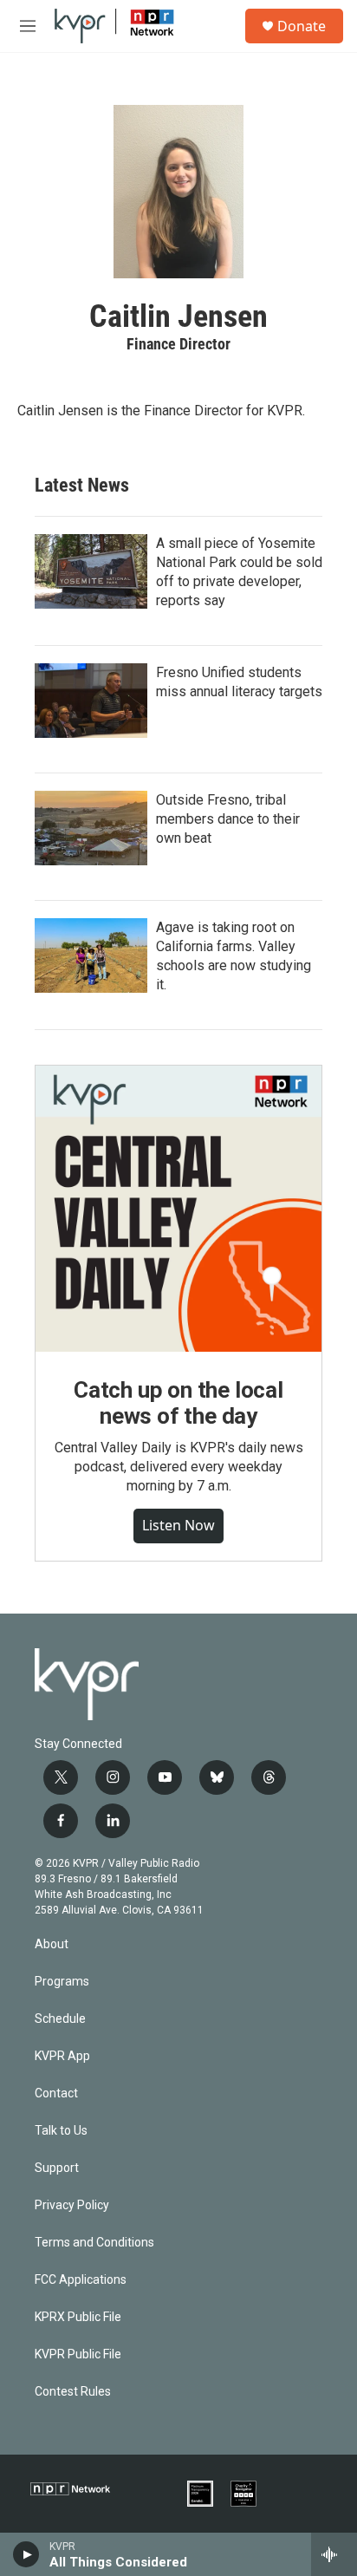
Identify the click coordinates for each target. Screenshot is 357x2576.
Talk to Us (61, 2131)
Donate (302, 26)
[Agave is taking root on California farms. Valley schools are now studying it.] (91, 955)
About (52, 1944)
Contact (56, 2093)
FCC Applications (81, 2280)
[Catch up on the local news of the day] (178, 1209)
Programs (62, 1982)
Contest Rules (73, 2392)
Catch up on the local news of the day (178, 1403)
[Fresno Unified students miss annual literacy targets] (91, 701)
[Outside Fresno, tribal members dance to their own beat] (91, 828)
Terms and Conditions (94, 2243)
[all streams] (334, 2554)
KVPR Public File (78, 2354)
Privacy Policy (72, 2205)
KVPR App (62, 2056)
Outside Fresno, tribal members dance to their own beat (228, 819)
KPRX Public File (78, 2317)
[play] (26, 2554)
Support (57, 2168)
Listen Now (178, 1525)
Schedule (60, 2019)
